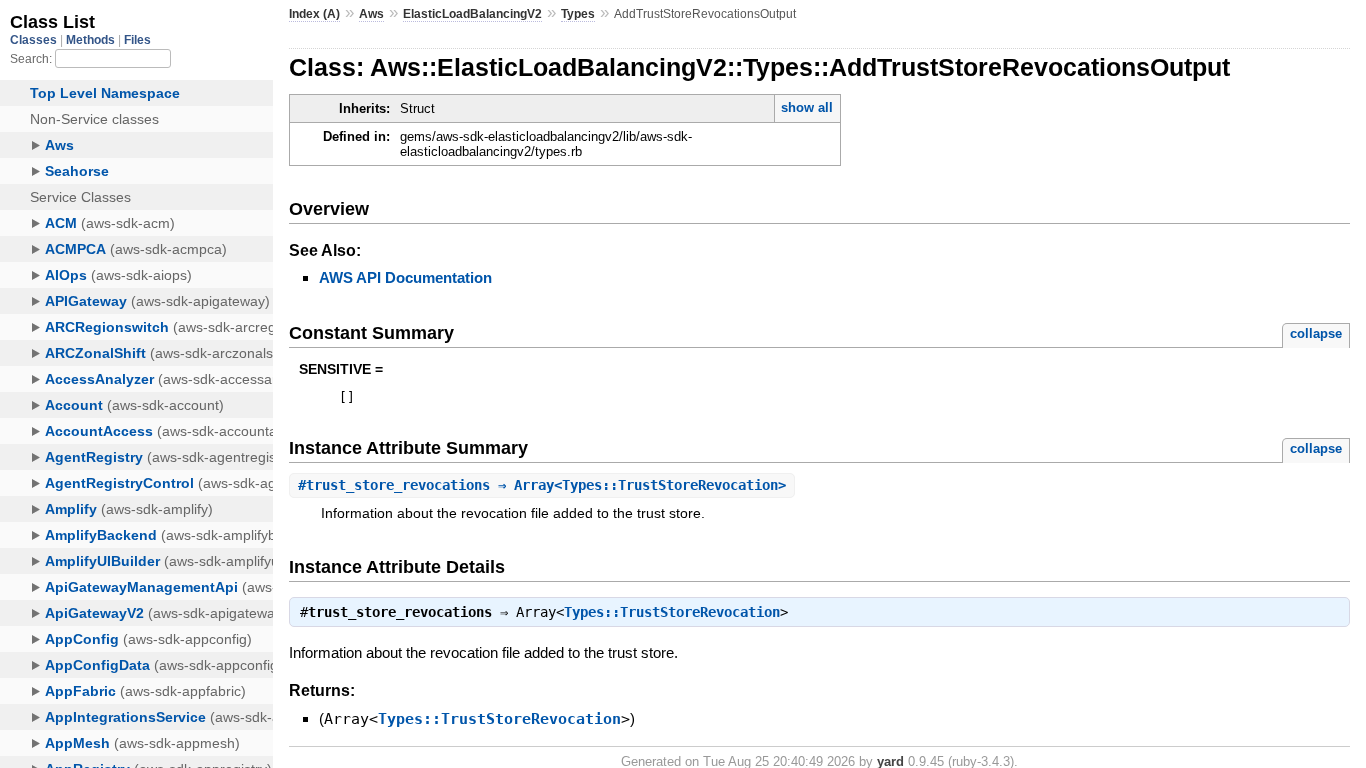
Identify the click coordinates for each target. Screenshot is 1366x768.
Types (578, 14)
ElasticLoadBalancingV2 (472, 14)
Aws (371, 14)
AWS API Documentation (405, 277)
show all (807, 107)
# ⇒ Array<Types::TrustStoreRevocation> (542, 485)
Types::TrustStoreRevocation (672, 612)
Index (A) (314, 14)
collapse (1316, 333)
